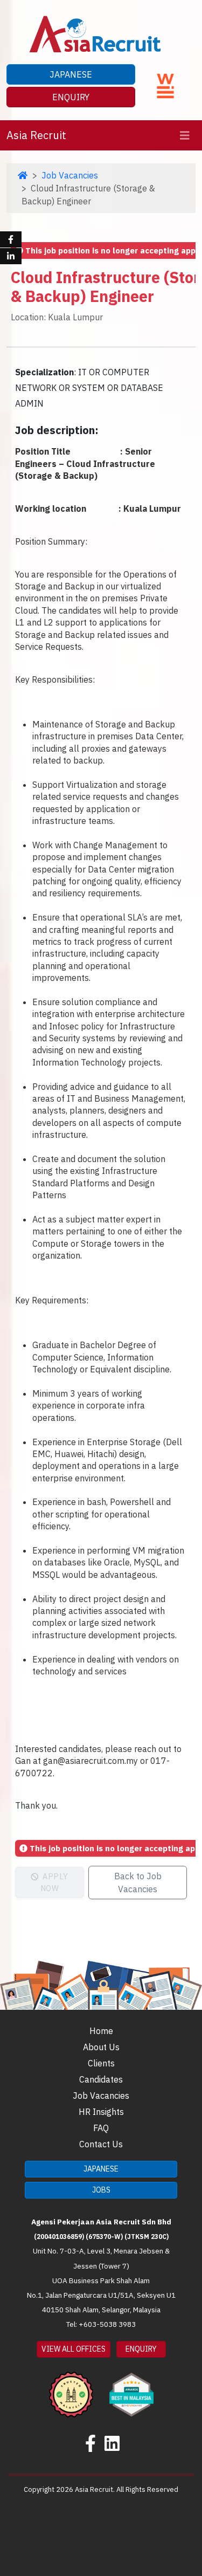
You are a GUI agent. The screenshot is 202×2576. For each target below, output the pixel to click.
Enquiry (71, 97)
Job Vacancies (70, 175)
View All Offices (74, 2349)
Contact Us (101, 2144)
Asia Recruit (36, 135)
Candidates (101, 2079)
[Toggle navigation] (185, 136)
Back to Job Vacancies (138, 1883)
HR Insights (101, 2112)
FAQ (101, 2128)
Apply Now (54, 1882)
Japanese (71, 74)
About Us (101, 2047)
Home (101, 2031)
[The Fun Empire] (131, 2387)
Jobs (101, 2190)
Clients (101, 2063)
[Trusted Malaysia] (71, 2387)
